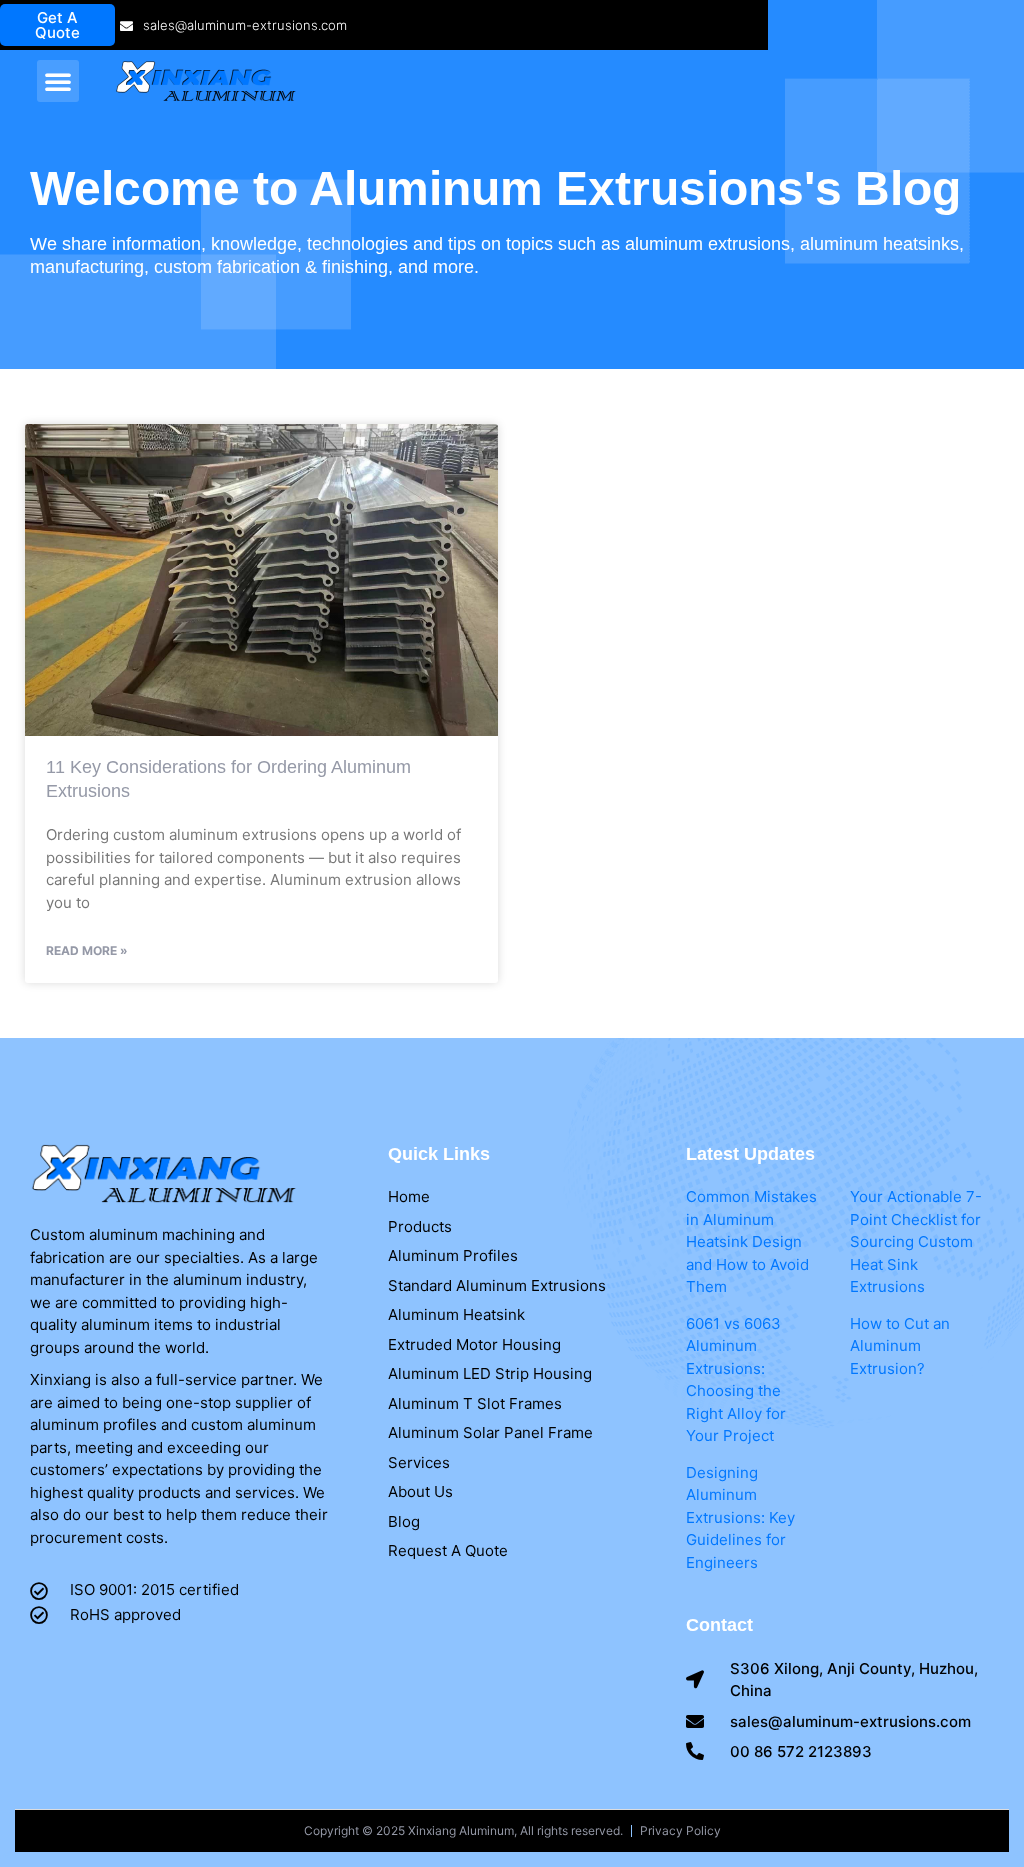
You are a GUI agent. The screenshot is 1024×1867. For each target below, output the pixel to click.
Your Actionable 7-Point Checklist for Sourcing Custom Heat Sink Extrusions (916, 1241)
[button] (58, 81)
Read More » (87, 950)
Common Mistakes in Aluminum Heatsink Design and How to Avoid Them (751, 1241)
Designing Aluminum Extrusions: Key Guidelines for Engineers (740, 1517)
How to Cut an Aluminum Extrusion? (900, 1346)
